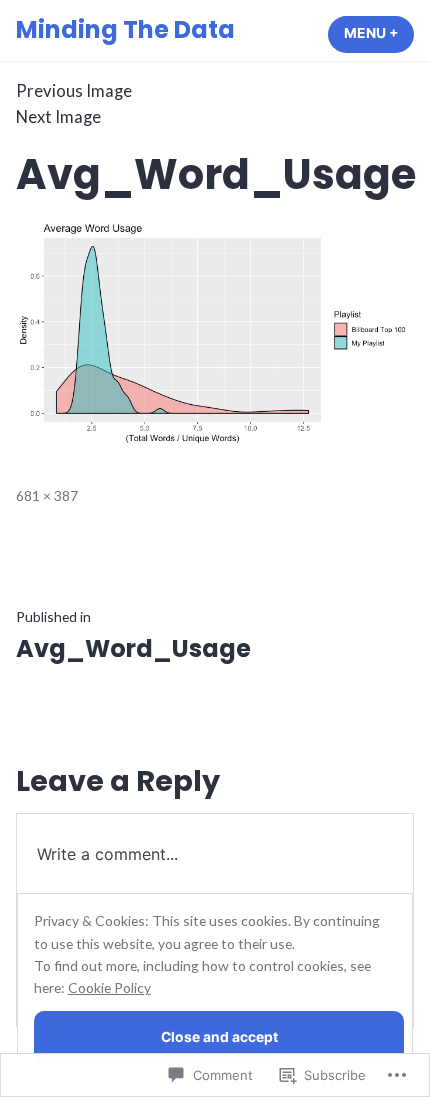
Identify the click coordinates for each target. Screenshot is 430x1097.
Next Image (58, 117)
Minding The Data (125, 29)
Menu (379, 33)
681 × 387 (47, 495)
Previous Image (74, 91)
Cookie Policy (109, 987)
